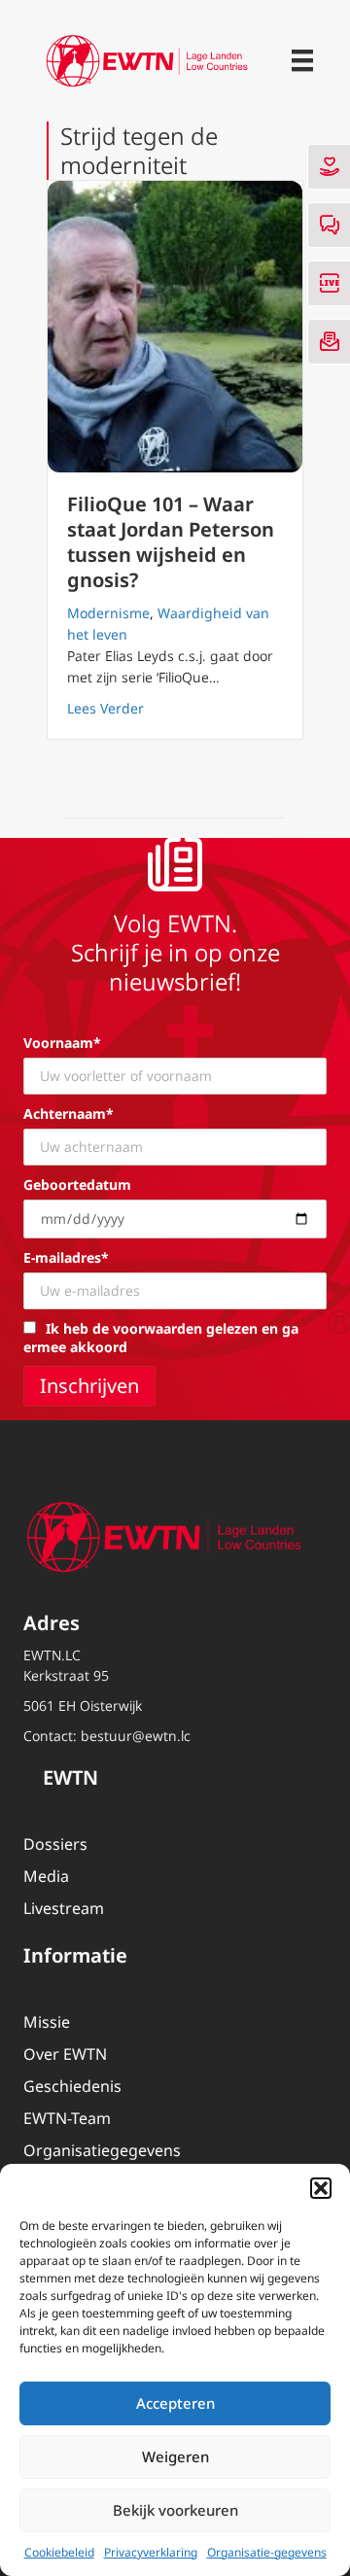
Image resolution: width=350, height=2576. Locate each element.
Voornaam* (62, 1043)
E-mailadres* (66, 1257)
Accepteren (175, 2403)
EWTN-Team (67, 2118)
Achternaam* (69, 1114)
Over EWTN (65, 2054)
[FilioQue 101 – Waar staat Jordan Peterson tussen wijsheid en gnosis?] (175, 327)
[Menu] (302, 60)
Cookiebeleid (59, 2552)
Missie (47, 2022)
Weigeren (175, 2456)
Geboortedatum (77, 1184)
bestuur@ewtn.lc (136, 1736)
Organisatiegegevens (102, 2150)
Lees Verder (105, 708)
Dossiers (55, 1844)
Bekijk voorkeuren (175, 2510)
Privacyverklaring (151, 2552)
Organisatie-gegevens (267, 2552)
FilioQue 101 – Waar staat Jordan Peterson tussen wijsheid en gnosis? (171, 542)
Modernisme (108, 613)
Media (46, 1876)
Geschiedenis (72, 2086)
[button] (321, 2188)
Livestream (64, 1908)
